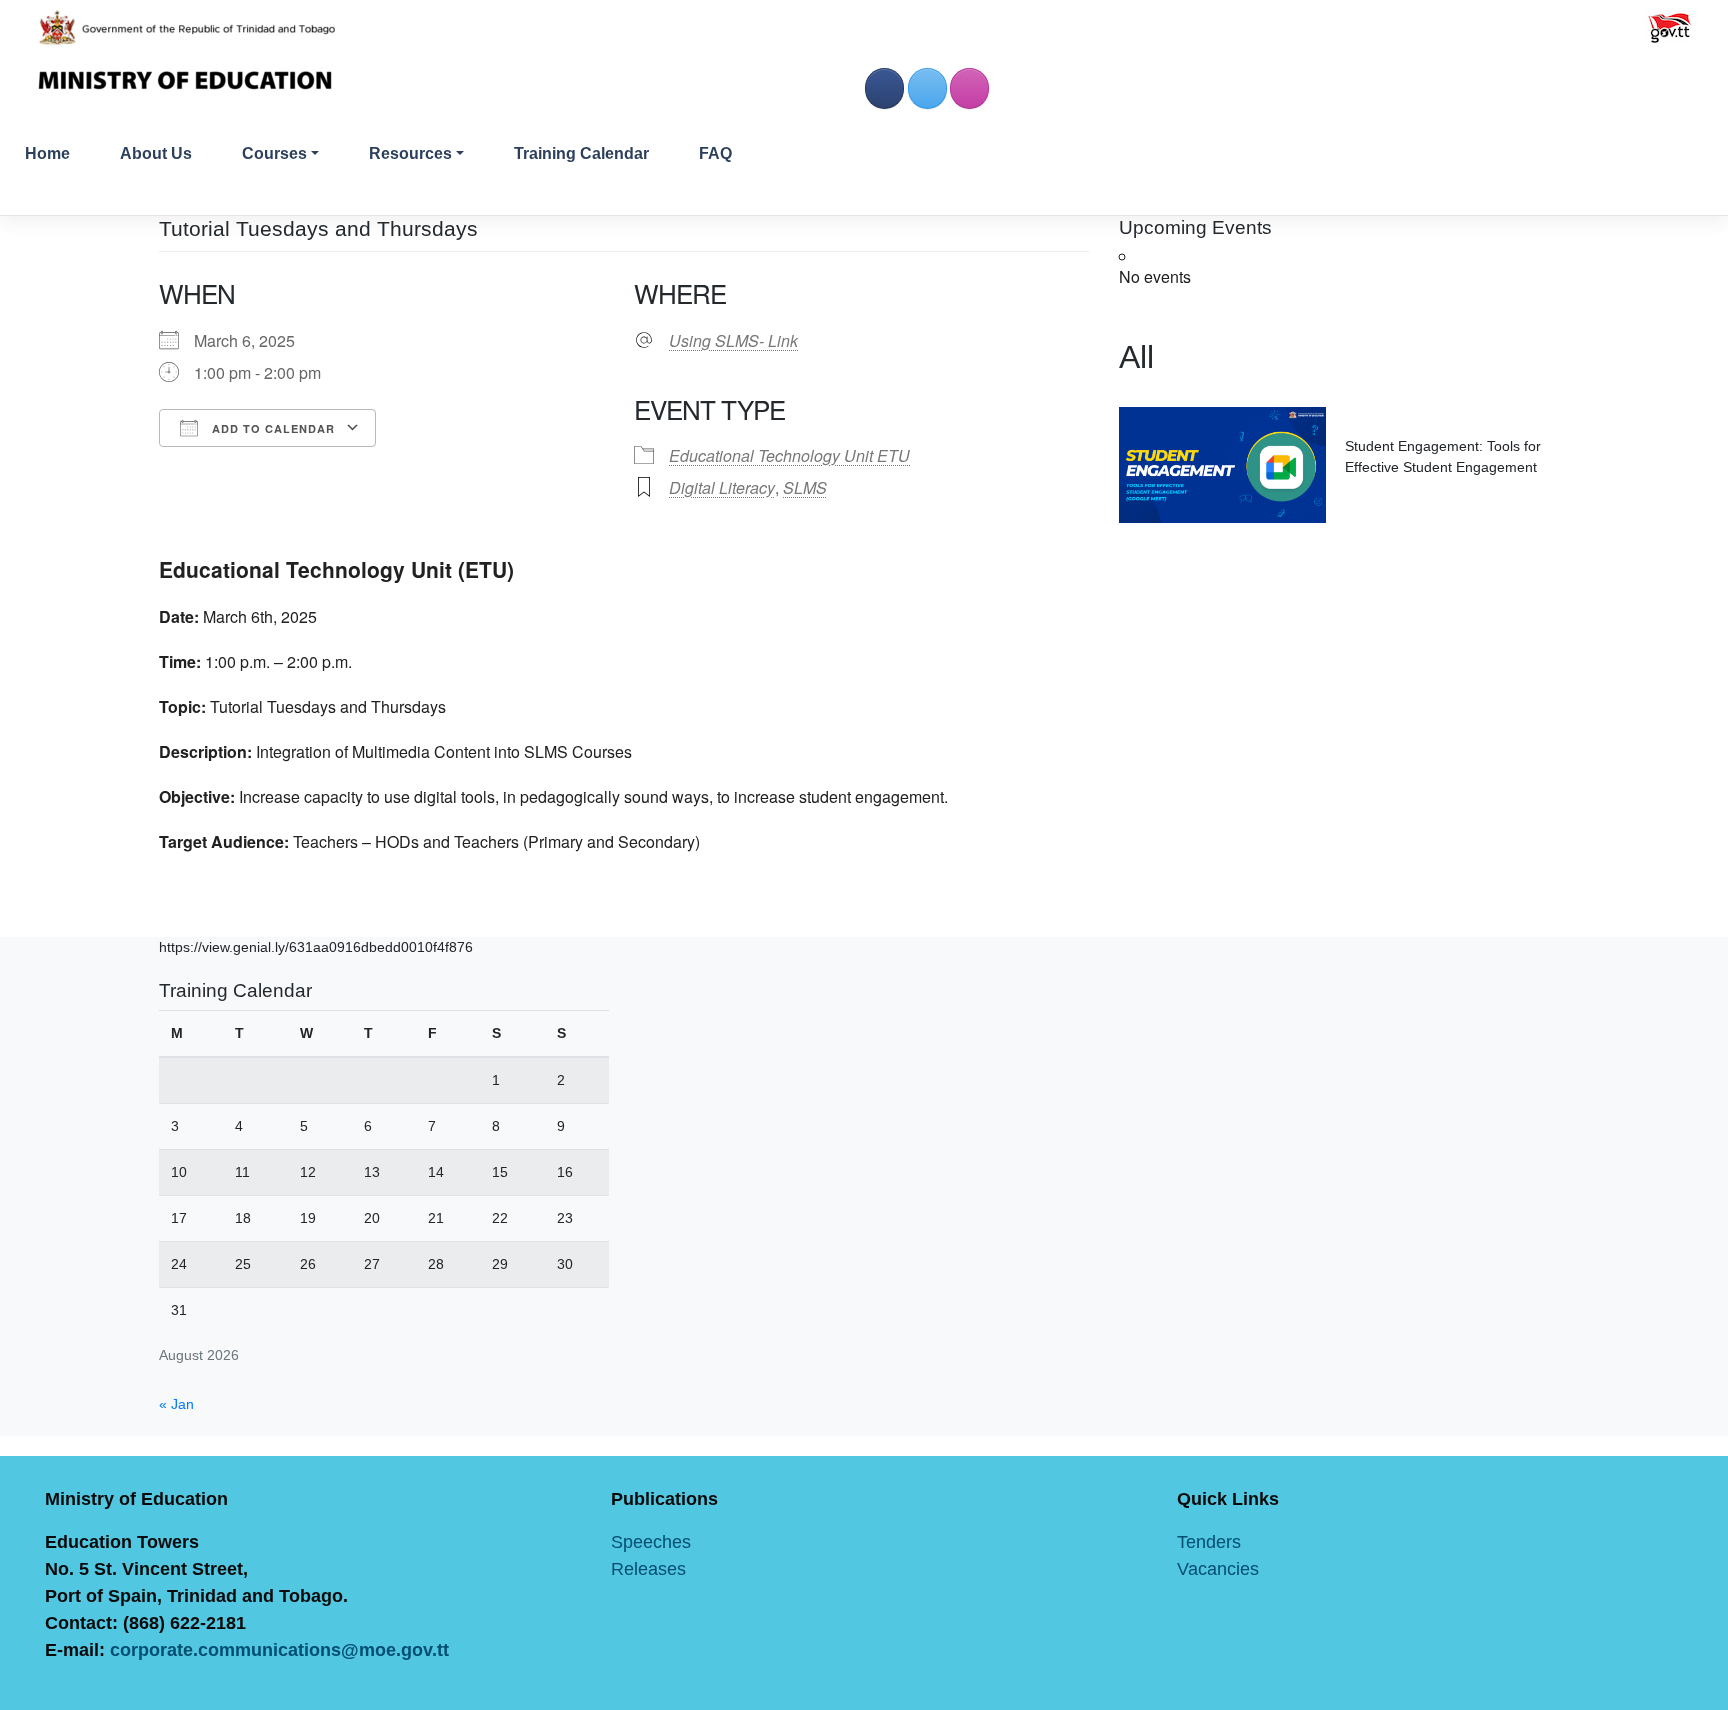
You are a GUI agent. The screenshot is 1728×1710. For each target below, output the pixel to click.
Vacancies (1218, 1569)
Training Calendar (581, 153)
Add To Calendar (271, 428)
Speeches (651, 1542)
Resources (410, 153)
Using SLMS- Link (733, 341)
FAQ (715, 153)
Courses (274, 153)
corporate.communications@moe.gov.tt (279, 1650)
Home (47, 153)
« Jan (176, 1404)
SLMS (805, 487)
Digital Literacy (722, 487)
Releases (648, 1569)
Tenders (1209, 1542)
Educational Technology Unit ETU (789, 455)
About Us (156, 153)
